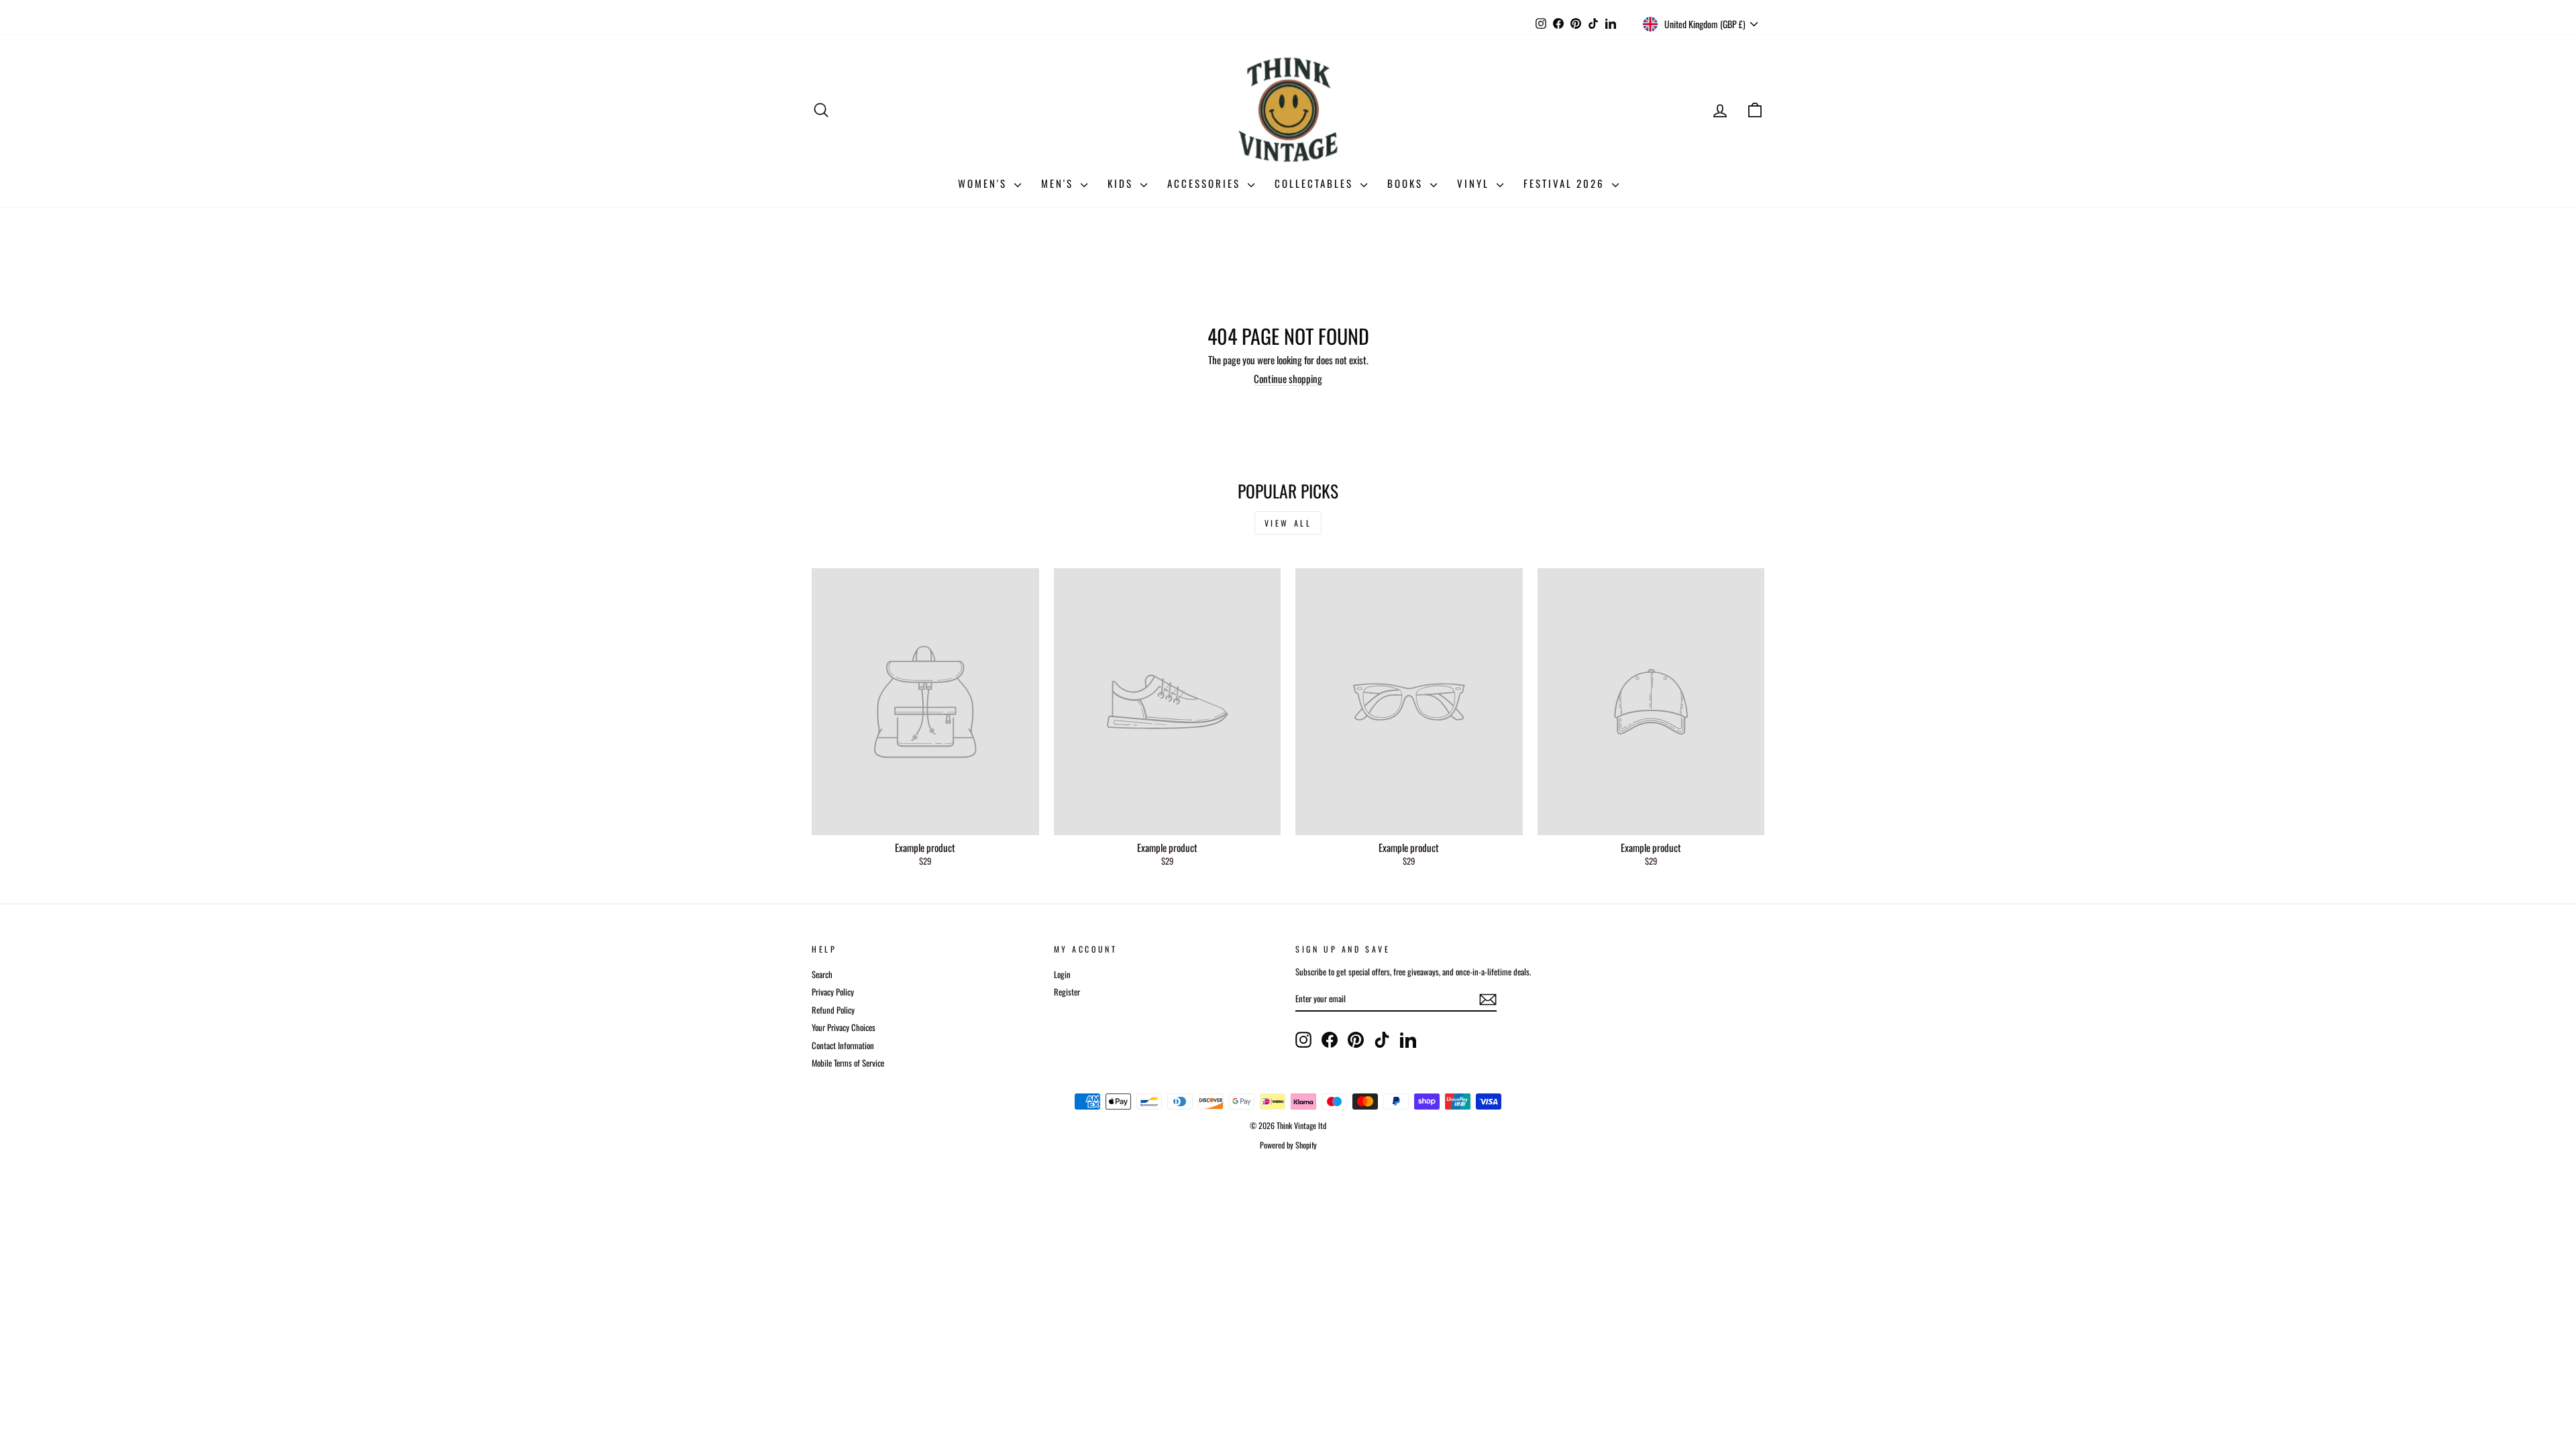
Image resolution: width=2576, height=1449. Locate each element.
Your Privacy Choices (844, 1027)
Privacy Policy (833, 992)
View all (1288, 523)
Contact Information (843, 1045)
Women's (984, 183)
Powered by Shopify (1288, 1145)
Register (1067, 992)
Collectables (1316, 183)
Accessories (1206, 183)
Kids (1122, 183)
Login (1062, 974)
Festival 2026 (1566, 183)
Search (822, 974)
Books (1407, 183)
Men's (1059, 183)
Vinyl (1475, 183)
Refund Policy (833, 1010)
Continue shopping (1288, 378)
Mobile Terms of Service (848, 1063)
